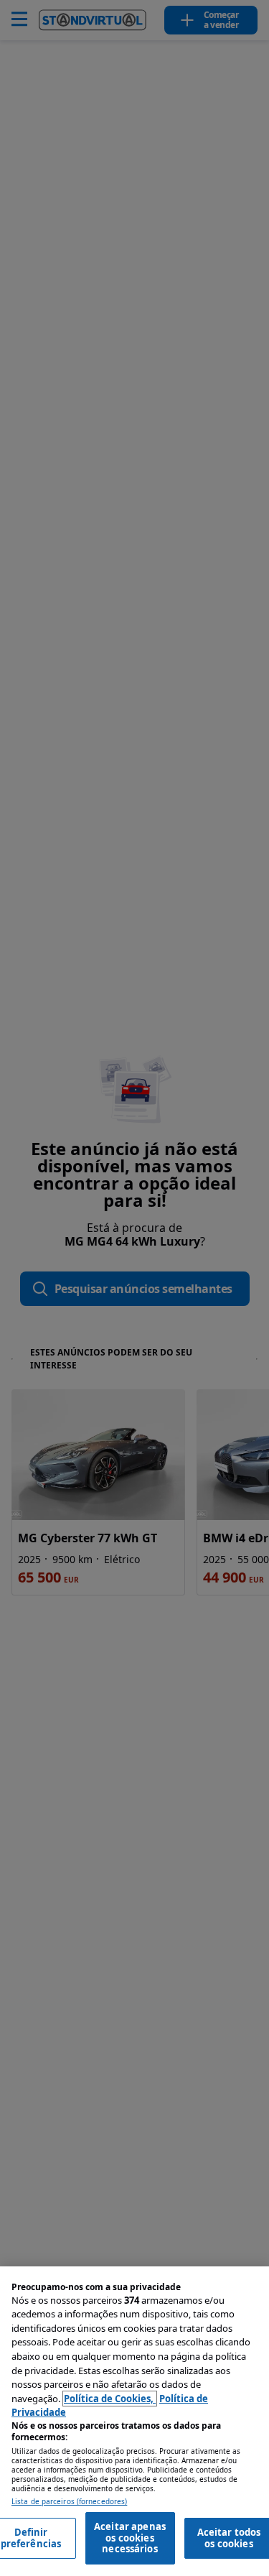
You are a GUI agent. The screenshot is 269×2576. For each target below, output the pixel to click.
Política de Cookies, (110, 2399)
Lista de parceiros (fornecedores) (69, 2502)
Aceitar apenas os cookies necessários (130, 2538)
